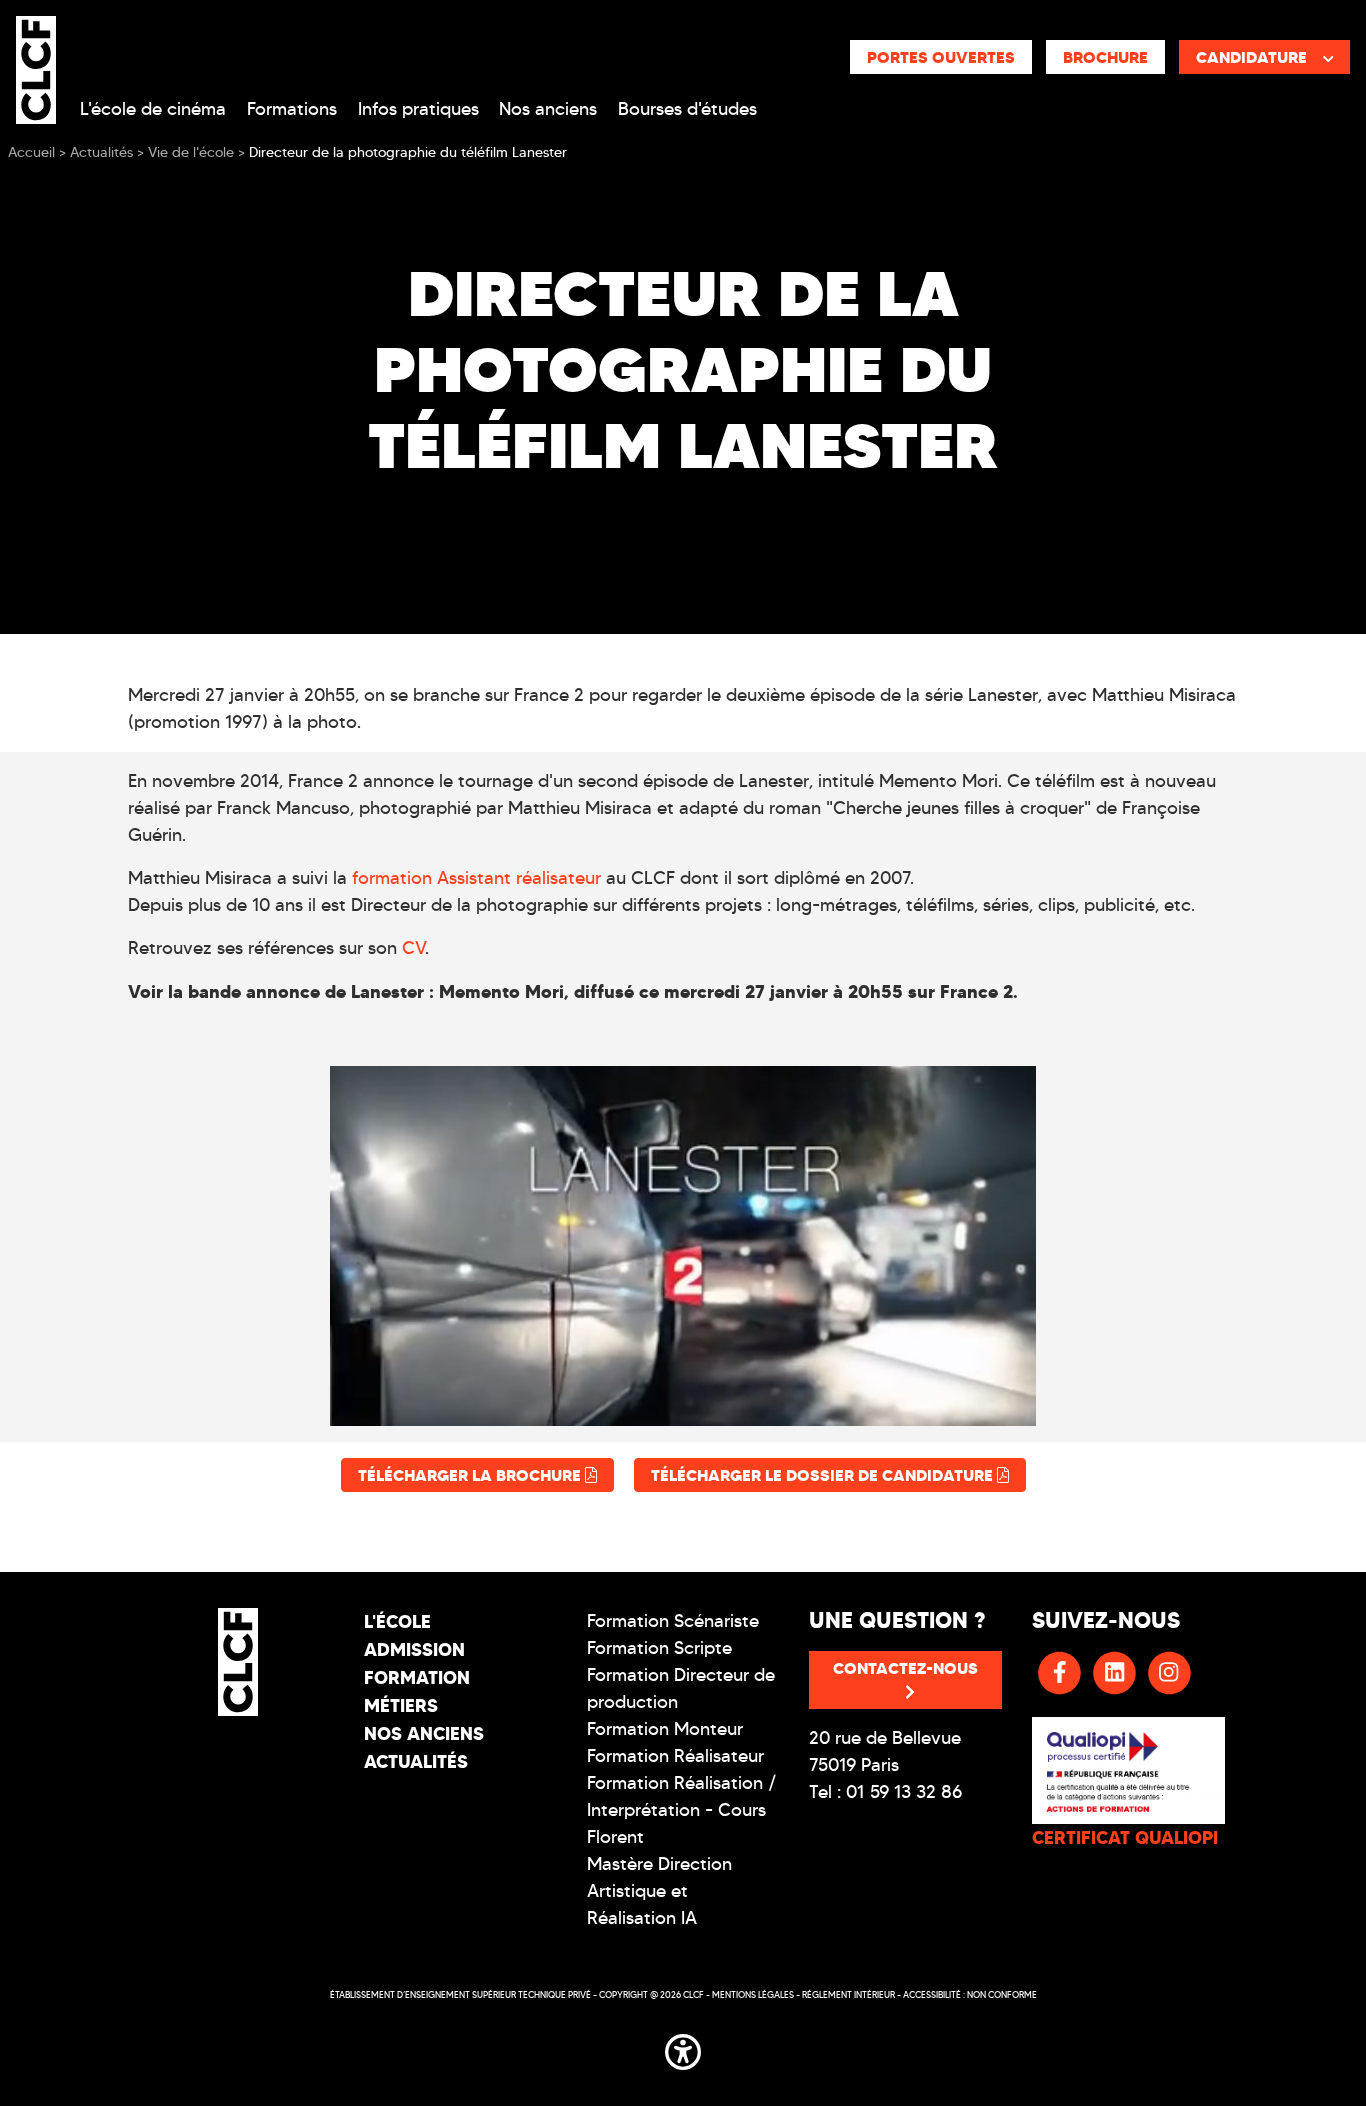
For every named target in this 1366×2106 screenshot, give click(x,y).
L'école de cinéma (153, 109)
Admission (414, 1649)
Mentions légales (753, 1994)
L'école (397, 1621)
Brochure (1105, 57)
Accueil (31, 152)
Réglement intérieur (848, 1994)
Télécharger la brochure (471, 1475)
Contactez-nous (905, 1668)
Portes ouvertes (941, 57)
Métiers (401, 1705)
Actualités (416, 1761)
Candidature (1251, 57)
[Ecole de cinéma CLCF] (36, 66)
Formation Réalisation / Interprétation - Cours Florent (682, 1810)
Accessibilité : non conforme (970, 1994)
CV (413, 948)
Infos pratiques (418, 109)
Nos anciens (548, 109)
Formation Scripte (659, 1648)
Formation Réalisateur (675, 1756)
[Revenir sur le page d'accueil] (237, 1662)
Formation (417, 1677)
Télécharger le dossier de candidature (824, 1475)
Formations (292, 109)
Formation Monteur (665, 1729)
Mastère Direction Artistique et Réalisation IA (659, 1891)
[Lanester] (683, 1246)
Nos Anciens (424, 1733)
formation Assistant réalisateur (476, 878)
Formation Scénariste (673, 1621)
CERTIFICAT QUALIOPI (1125, 1837)
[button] (683, 2048)
